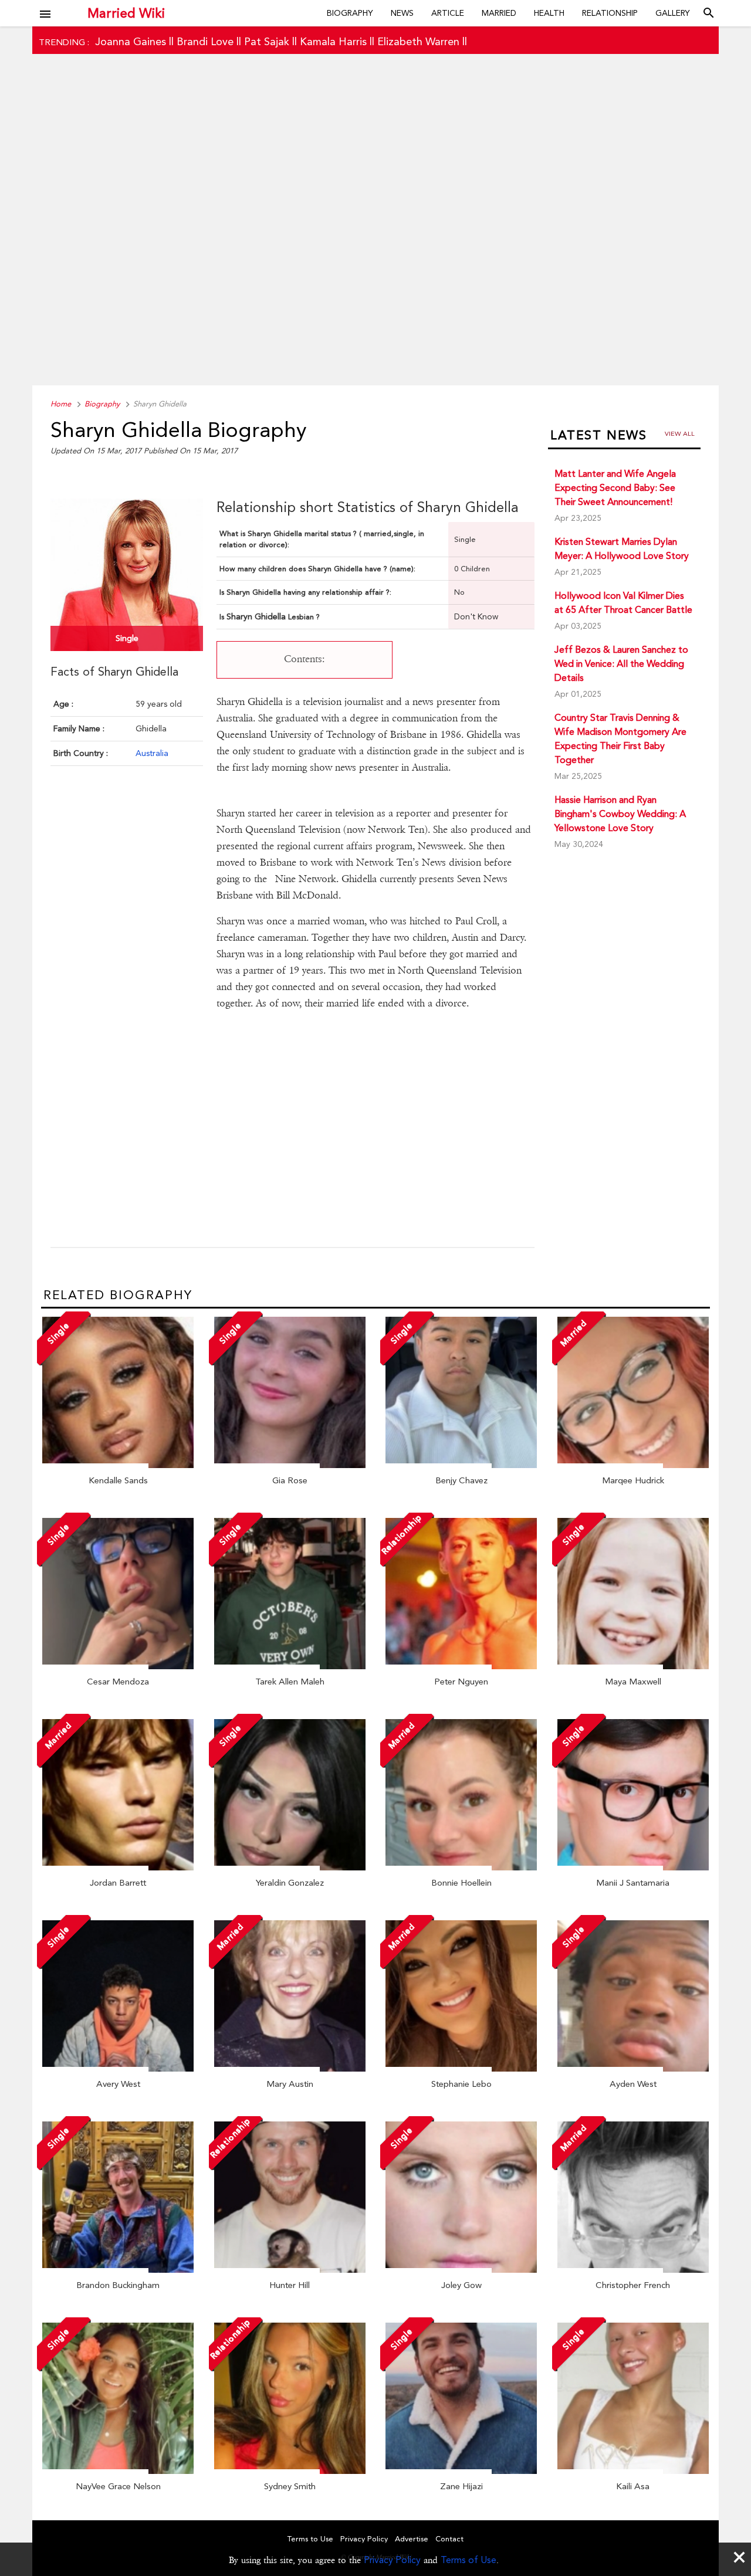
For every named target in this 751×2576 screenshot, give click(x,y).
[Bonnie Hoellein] (461, 1867)
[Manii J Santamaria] (633, 1867)
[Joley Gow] (461, 2270)
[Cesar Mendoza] (118, 1666)
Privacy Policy (392, 2560)
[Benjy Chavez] (461, 1465)
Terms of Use (468, 2560)
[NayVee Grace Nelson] (118, 2471)
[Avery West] (118, 2069)
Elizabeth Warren (418, 41)
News (402, 13)
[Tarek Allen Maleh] (290, 1666)
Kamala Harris (333, 41)
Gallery (673, 13)
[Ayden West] (633, 2069)
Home (61, 404)
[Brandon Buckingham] (118, 2270)
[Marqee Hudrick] (633, 1465)
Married (499, 13)
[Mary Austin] (290, 2069)
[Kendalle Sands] (118, 1465)
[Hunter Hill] (290, 2270)
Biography (350, 13)
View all (680, 434)
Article (448, 13)
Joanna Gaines (131, 41)
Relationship (610, 13)
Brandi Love (205, 41)
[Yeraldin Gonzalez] (290, 1867)
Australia (152, 753)
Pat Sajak (267, 41)
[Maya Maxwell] (633, 1666)
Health (549, 13)
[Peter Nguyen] (461, 1666)
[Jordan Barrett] (118, 1867)
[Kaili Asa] (633, 2471)
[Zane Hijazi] (461, 2471)
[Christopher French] (633, 2270)
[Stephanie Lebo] (461, 2069)
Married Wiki (126, 13)
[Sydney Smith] (290, 2471)
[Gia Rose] (290, 1465)
